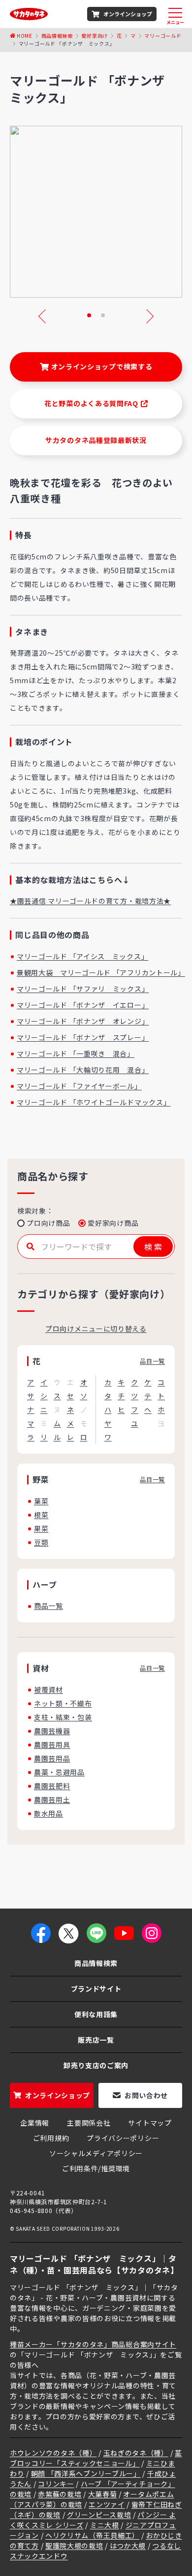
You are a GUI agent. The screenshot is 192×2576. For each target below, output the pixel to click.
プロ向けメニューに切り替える (96, 1329)
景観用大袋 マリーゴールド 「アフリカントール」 (101, 972)
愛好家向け (95, 36)
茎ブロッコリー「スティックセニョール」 (96, 2458)
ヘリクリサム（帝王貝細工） (92, 2535)
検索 (153, 1246)
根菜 (41, 1515)
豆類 (41, 1542)
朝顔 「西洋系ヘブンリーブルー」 (86, 2473)
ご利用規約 (51, 2138)
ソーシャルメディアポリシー (96, 2153)
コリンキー (56, 2484)
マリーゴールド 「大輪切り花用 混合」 (83, 1070)
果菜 (41, 1528)
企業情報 (35, 2123)
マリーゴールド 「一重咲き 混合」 (76, 1053)
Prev (45, 316)
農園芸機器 (52, 1731)
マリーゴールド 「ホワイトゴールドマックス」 (94, 1102)
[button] (89, 315)
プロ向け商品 (48, 1223)
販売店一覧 (96, 2040)
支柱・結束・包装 (63, 1717)
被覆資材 (48, 1690)
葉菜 (41, 1501)
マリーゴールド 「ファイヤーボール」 (79, 1086)
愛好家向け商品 (113, 1223)
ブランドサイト (96, 1989)
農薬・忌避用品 (59, 1772)
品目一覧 (152, 1361)
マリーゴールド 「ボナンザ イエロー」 (83, 1005)
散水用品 (48, 1813)
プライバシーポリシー (123, 2138)
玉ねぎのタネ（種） (136, 2453)
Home (25, 36)
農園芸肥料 (52, 1786)
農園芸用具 (52, 1745)
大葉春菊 (103, 2494)
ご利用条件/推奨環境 (96, 2168)
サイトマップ (150, 2123)
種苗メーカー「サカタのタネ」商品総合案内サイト (93, 2344)
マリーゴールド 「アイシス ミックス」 (82, 956)
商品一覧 (48, 1606)
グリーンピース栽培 (99, 2515)
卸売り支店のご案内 (96, 2065)
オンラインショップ (128, 14)
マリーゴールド (163, 36)
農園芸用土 (52, 1800)
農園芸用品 (52, 1758)
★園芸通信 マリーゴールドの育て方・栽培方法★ (90, 901)
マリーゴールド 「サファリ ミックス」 (83, 989)
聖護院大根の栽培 (74, 2546)
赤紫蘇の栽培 (60, 2494)
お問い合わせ (146, 2095)
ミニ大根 (105, 2525)
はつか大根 (128, 2546)
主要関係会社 (89, 2123)
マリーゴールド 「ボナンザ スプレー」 (83, 1037)
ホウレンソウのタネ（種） (53, 2453)
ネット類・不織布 (63, 1703)
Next (147, 316)
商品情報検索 (57, 36)
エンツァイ (107, 2504)
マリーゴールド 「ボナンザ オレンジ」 (83, 1021)
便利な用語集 (96, 2014)
